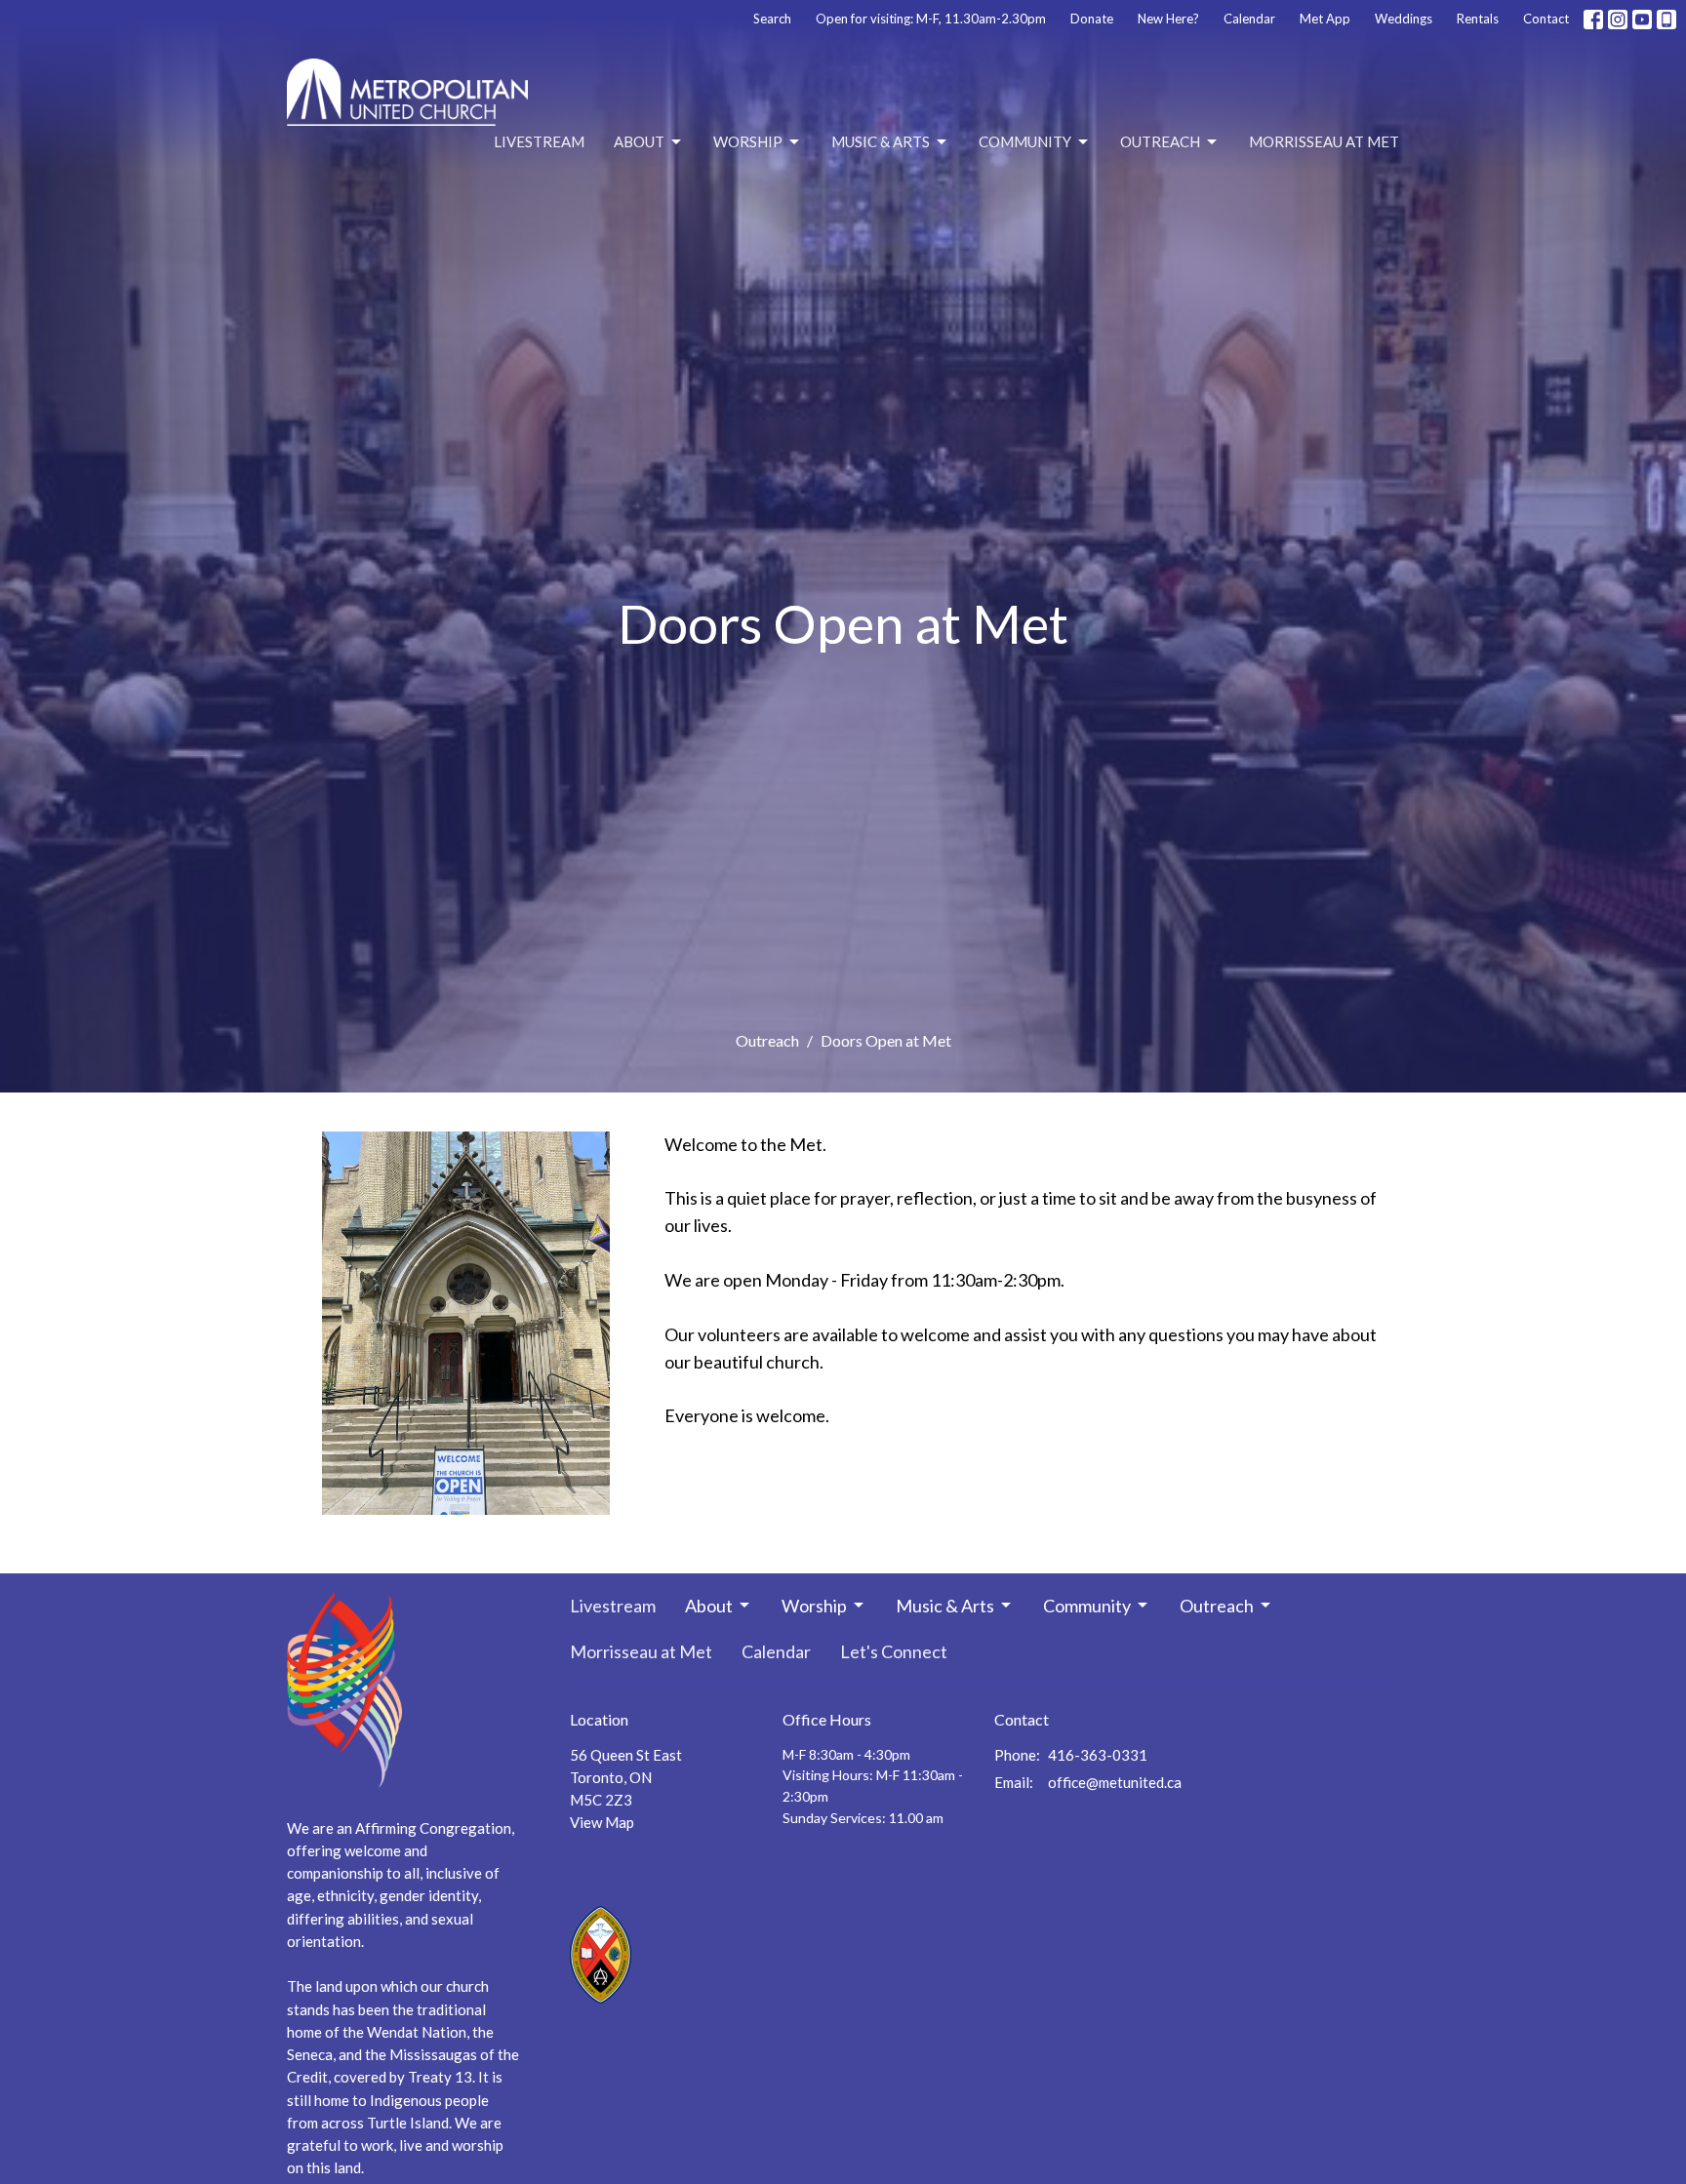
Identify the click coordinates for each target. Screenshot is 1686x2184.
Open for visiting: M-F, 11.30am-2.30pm (931, 19)
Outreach (1160, 141)
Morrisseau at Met (1324, 141)
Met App (1325, 19)
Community (1025, 141)
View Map (602, 1822)
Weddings (1404, 19)
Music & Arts (881, 141)
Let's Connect (894, 1651)
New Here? (1168, 19)
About (639, 141)
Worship (748, 141)
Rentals (1478, 19)
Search (772, 19)
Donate (1092, 19)
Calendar (1249, 19)
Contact (1546, 19)
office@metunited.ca (1115, 1782)
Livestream (539, 141)
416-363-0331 (1098, 1755)
